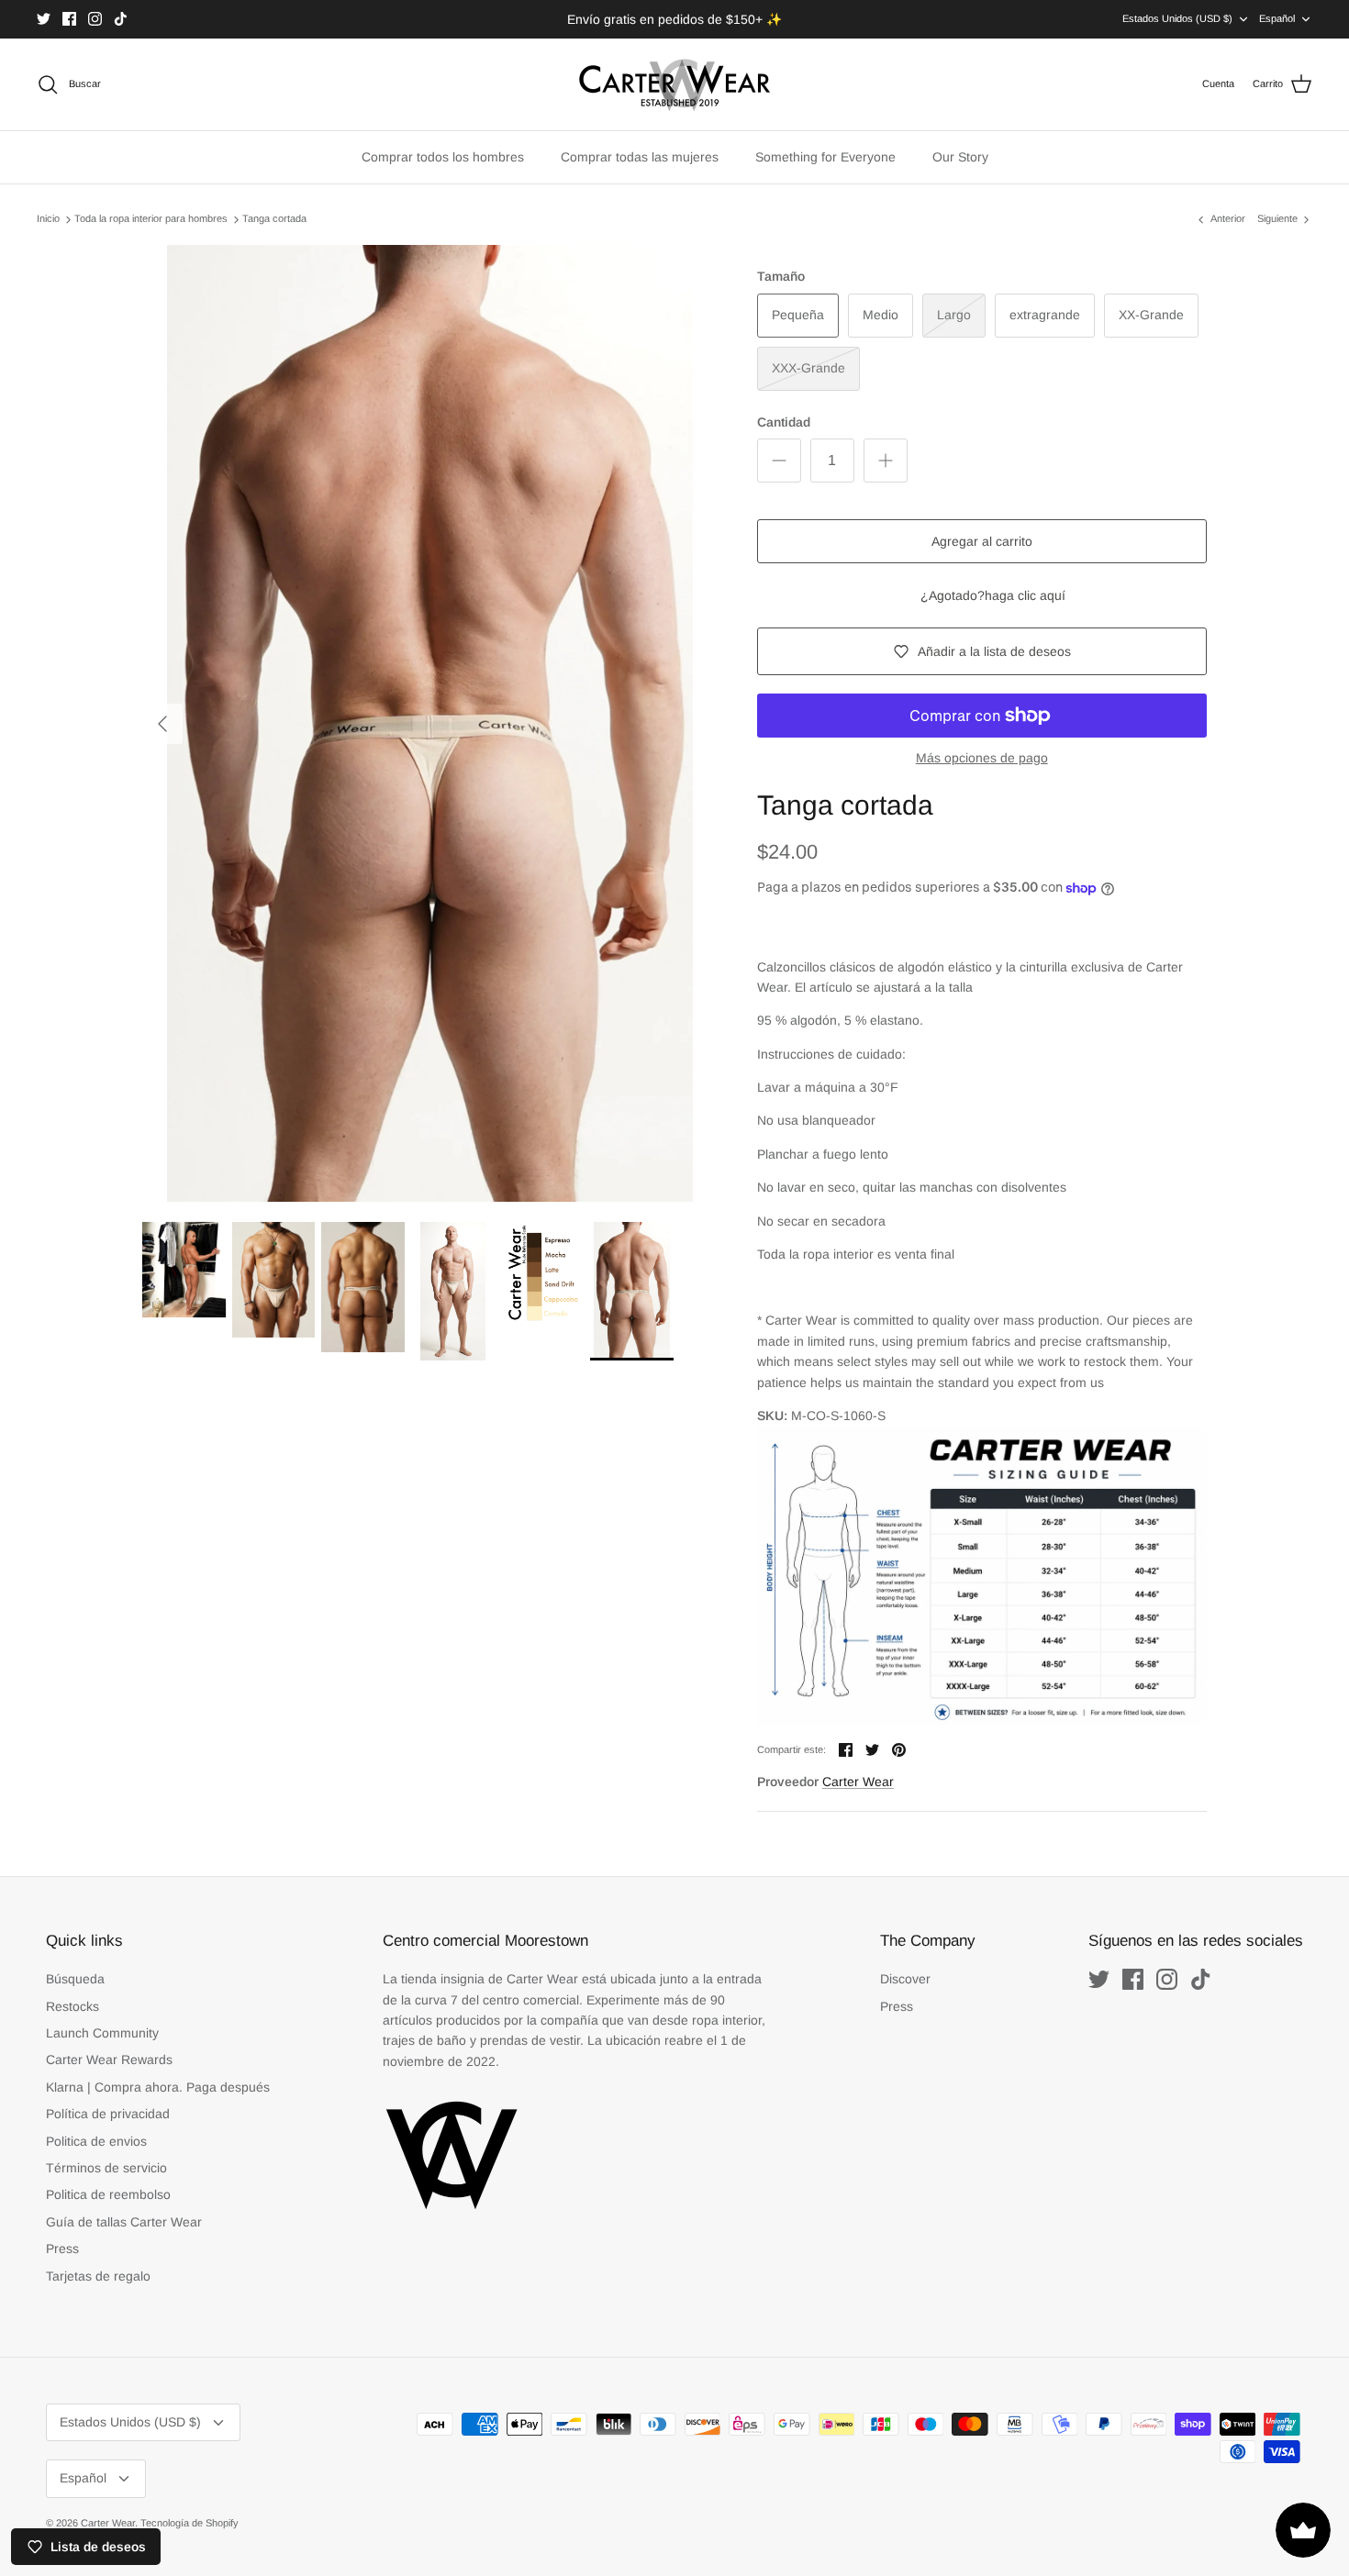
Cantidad (784, 422)
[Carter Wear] (674, 84)
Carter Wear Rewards (109, 2060)
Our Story (960, 157)
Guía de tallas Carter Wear (124, 2222)
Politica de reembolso (108, 2194)
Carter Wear (858, 1782)
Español (1277, 18)
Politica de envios (96, 2141)
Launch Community (102, 2033)
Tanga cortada (274, 219)
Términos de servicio (106, 2168)
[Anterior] (162, 724)
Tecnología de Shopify (190, 2523)
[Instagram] (95, 19)
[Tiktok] (121, 19)
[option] (429, 723)
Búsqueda (75, 1979)
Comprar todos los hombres (443, 157)
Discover (905, 1979)
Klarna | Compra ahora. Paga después (158, 2087)
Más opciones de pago (982, 758)
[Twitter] (44, 19)
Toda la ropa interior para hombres (151, 219)
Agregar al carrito (982, 541)
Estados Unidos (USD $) (1177, 18)
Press (62, 2248)
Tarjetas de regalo (98, 2276)
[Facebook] (69, 19)
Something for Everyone (825, 157)
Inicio (48, 219)
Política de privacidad (108, 2114)
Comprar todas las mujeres (640, 157)
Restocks (72, 2006)
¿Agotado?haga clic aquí (993, 595)
